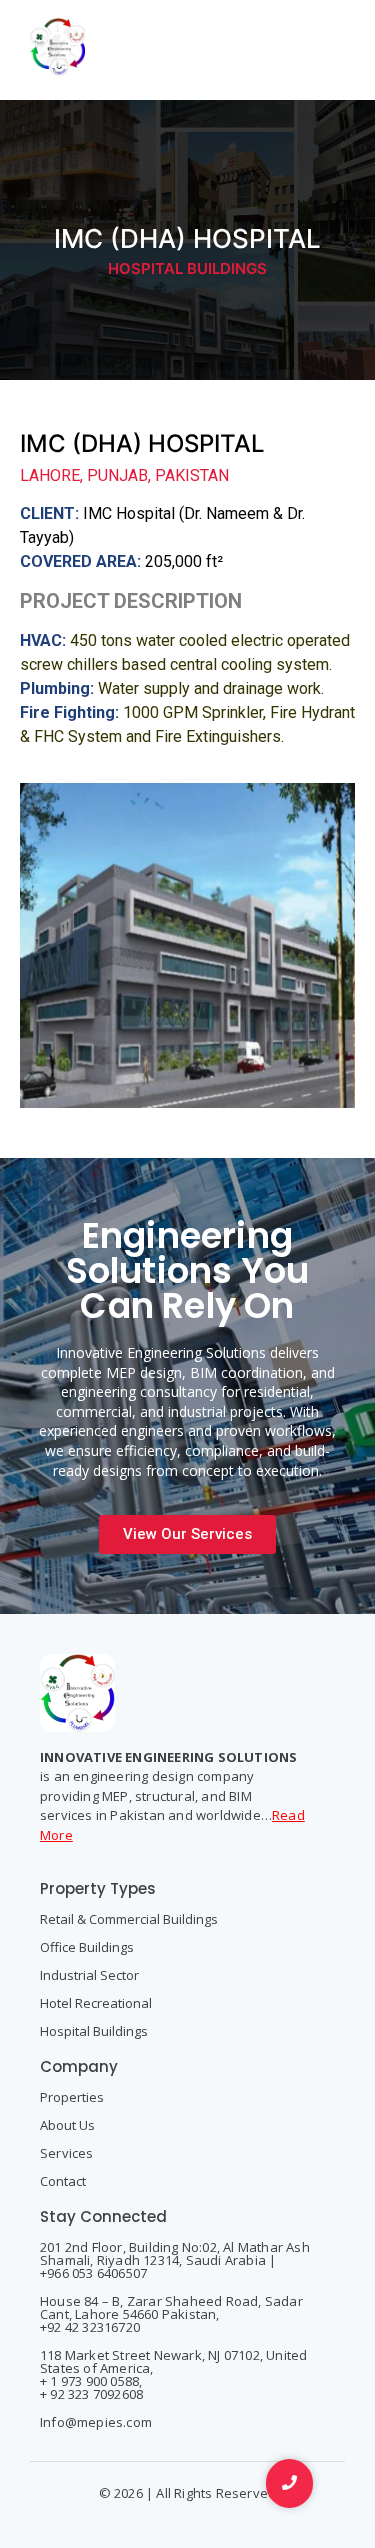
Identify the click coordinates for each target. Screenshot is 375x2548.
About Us (67, 2125)
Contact (63, 2181)
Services (67, 2153)
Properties (72, 2097)
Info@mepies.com (96, 2422)
